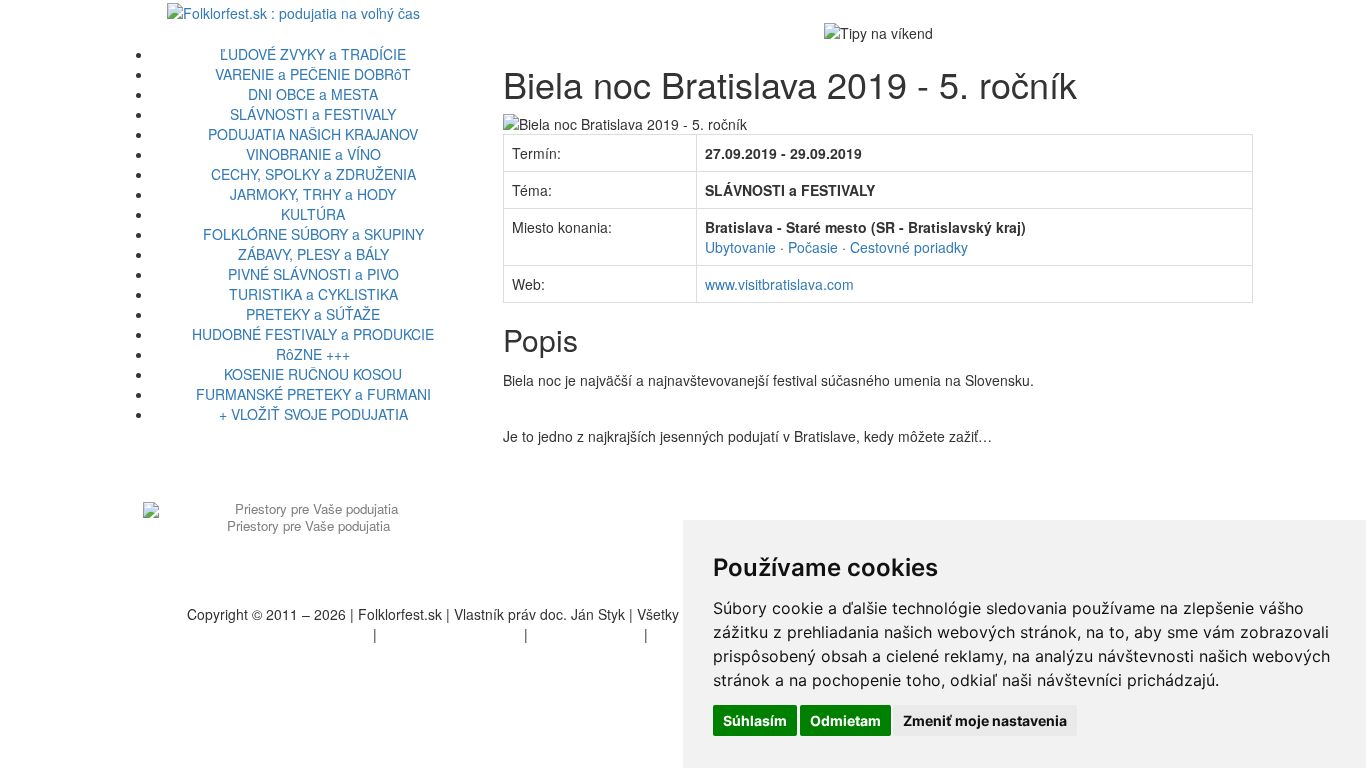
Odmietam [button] (845, 720)
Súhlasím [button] (755, 720)
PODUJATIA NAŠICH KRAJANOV (313, 134)
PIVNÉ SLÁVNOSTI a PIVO (313, 274)
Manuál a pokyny (586, 634)
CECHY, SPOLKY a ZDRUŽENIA (313, 174)
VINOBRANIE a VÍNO (313, 154)
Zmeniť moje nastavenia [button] (985, 720)
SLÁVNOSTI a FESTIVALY (313, 114)
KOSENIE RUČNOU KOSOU (313, 374)
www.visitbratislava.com (779, 284)
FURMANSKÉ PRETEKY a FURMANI (313, 394)
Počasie (813, 247)
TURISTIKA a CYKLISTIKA (313, 294)
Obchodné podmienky (450, 634)
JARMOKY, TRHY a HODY (313, 194)
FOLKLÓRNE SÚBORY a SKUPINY (313, 234)
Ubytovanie (740, 247)
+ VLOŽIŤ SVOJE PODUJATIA (313, 414)
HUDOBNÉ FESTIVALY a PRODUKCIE (313, 334)
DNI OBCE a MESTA (313, 94)
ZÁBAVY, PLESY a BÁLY (313, 254)
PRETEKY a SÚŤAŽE (313, 314)
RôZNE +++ (313, 354)
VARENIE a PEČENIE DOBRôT (313, 74)
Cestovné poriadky (909, 247)
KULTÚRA (313, 214)
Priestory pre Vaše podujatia (308, 525)
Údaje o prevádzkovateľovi (285, 634)
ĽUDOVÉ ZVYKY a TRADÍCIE (313, 54)
